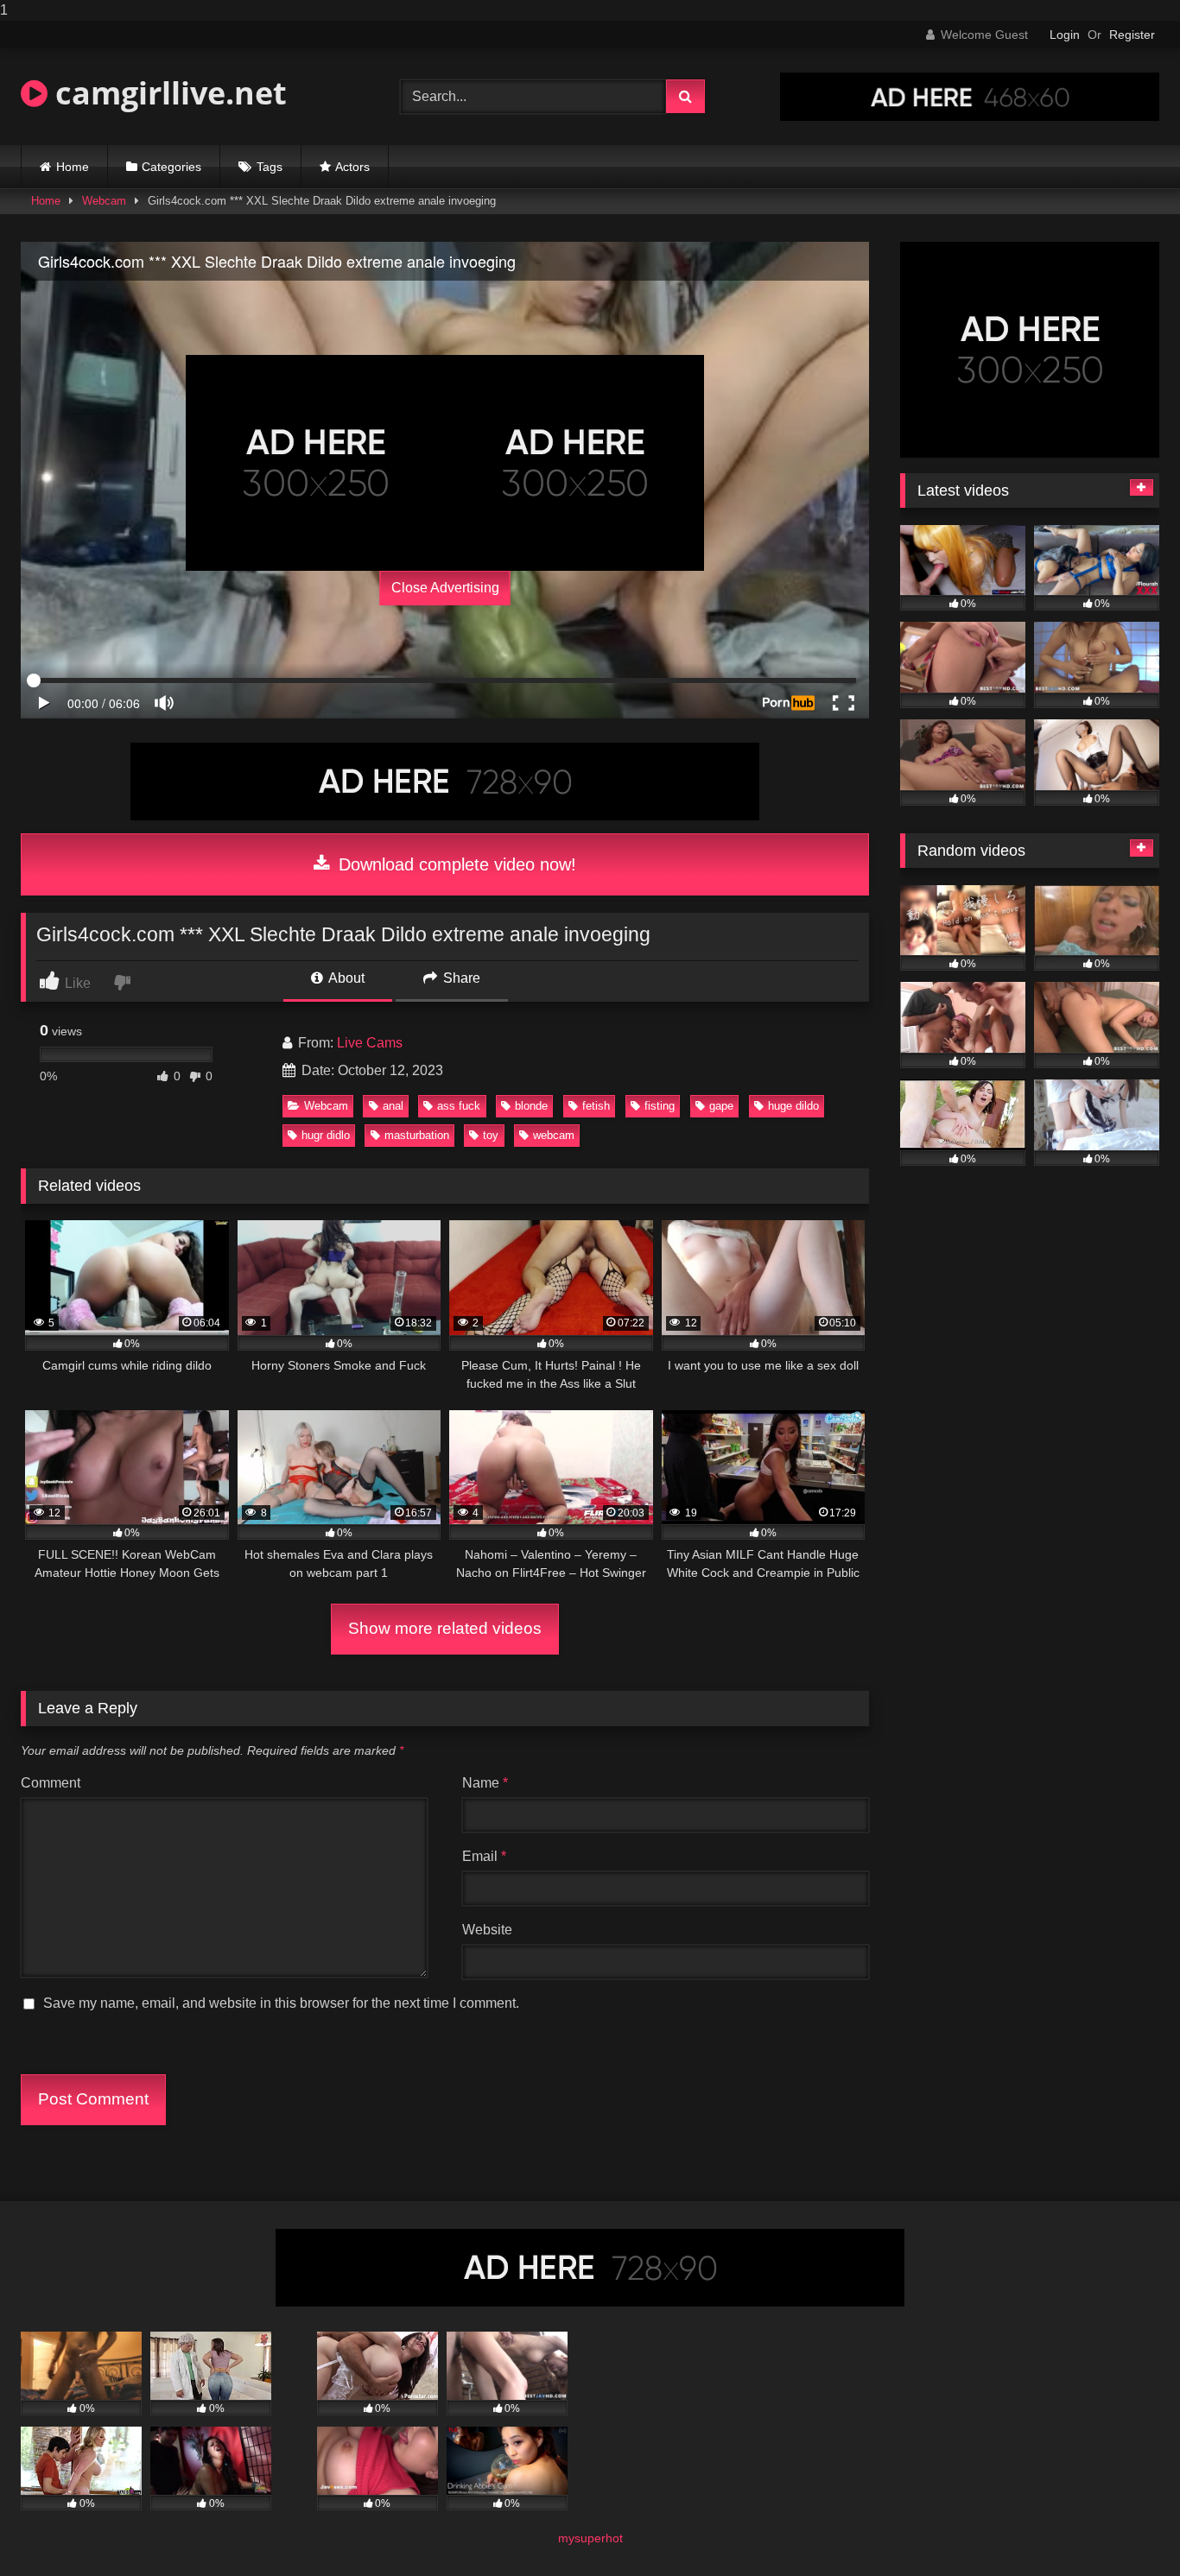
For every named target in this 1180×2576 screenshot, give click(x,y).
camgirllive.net (167, 93)
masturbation (417, 1135)
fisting (660, 1106)
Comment (51, 1783)
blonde (531, 1106)
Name (485, 1783)
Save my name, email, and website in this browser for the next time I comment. (281, 2003)
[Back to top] (1126, 2528)
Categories (171, 167)
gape (721, 1106)
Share (460, 978)
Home (73, 167)
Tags (270, 167)
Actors (352, 167)
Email (484, 1856)
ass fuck (459, 1106)
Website (487, 1930)
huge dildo (793, 1106)
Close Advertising (445, 588)
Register (1132, 35)
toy (491, 1135)
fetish (596, 1106)
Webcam (104, 201)
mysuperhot (590, 2538)
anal (393, 1106)
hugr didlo (326, 1135)
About (345, 978)
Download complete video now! (455, 864)
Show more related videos (445, 1628)
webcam (554, 1135)
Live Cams (370, 1043)
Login (1065, 35)
